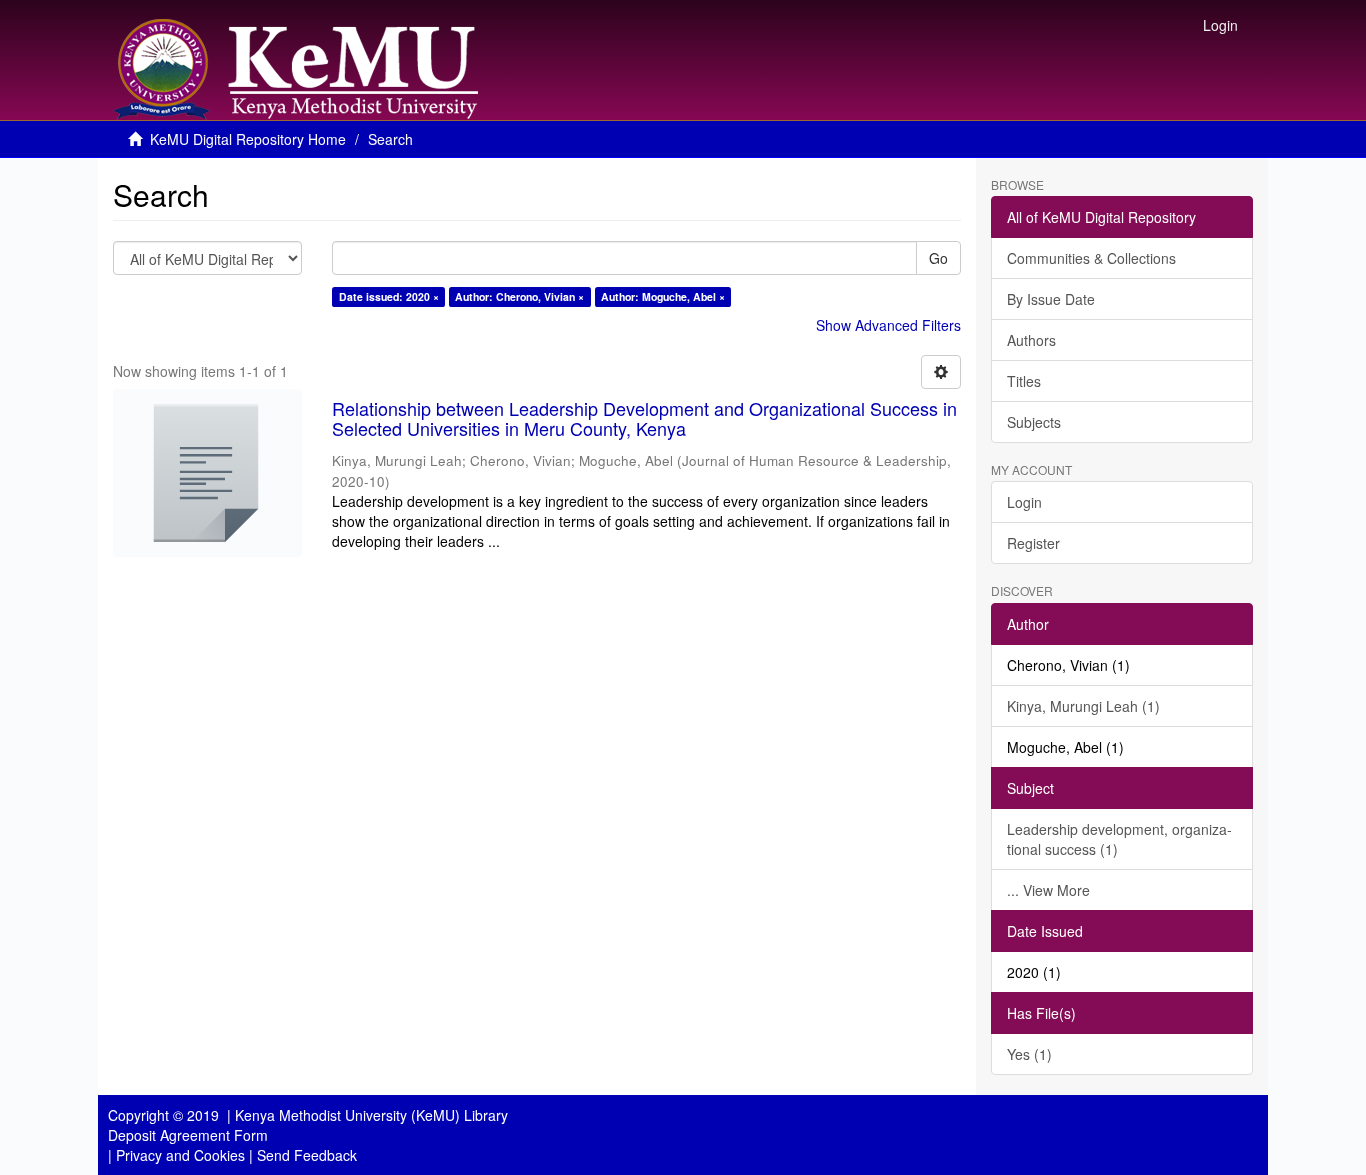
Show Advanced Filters (888, 325)
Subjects (1034, 422)
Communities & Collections (1091, 258)
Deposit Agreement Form (188, 1135)
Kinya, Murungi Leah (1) (1083, 706)
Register (1033, 543)
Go (938, 258)
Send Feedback (307, 1155)
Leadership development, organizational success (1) (1119, 839)
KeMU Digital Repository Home (248, 139)
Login (1024, 502)
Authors (1031, 340)
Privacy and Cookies (180, 1155)
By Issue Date (1051, 299)
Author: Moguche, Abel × (663, 296)
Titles (1024, 381)
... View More (1048, 890)
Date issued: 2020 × (389, 296)
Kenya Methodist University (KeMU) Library (371, 1115)
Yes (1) (1029, 1054)
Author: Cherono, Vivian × (519, 296)
